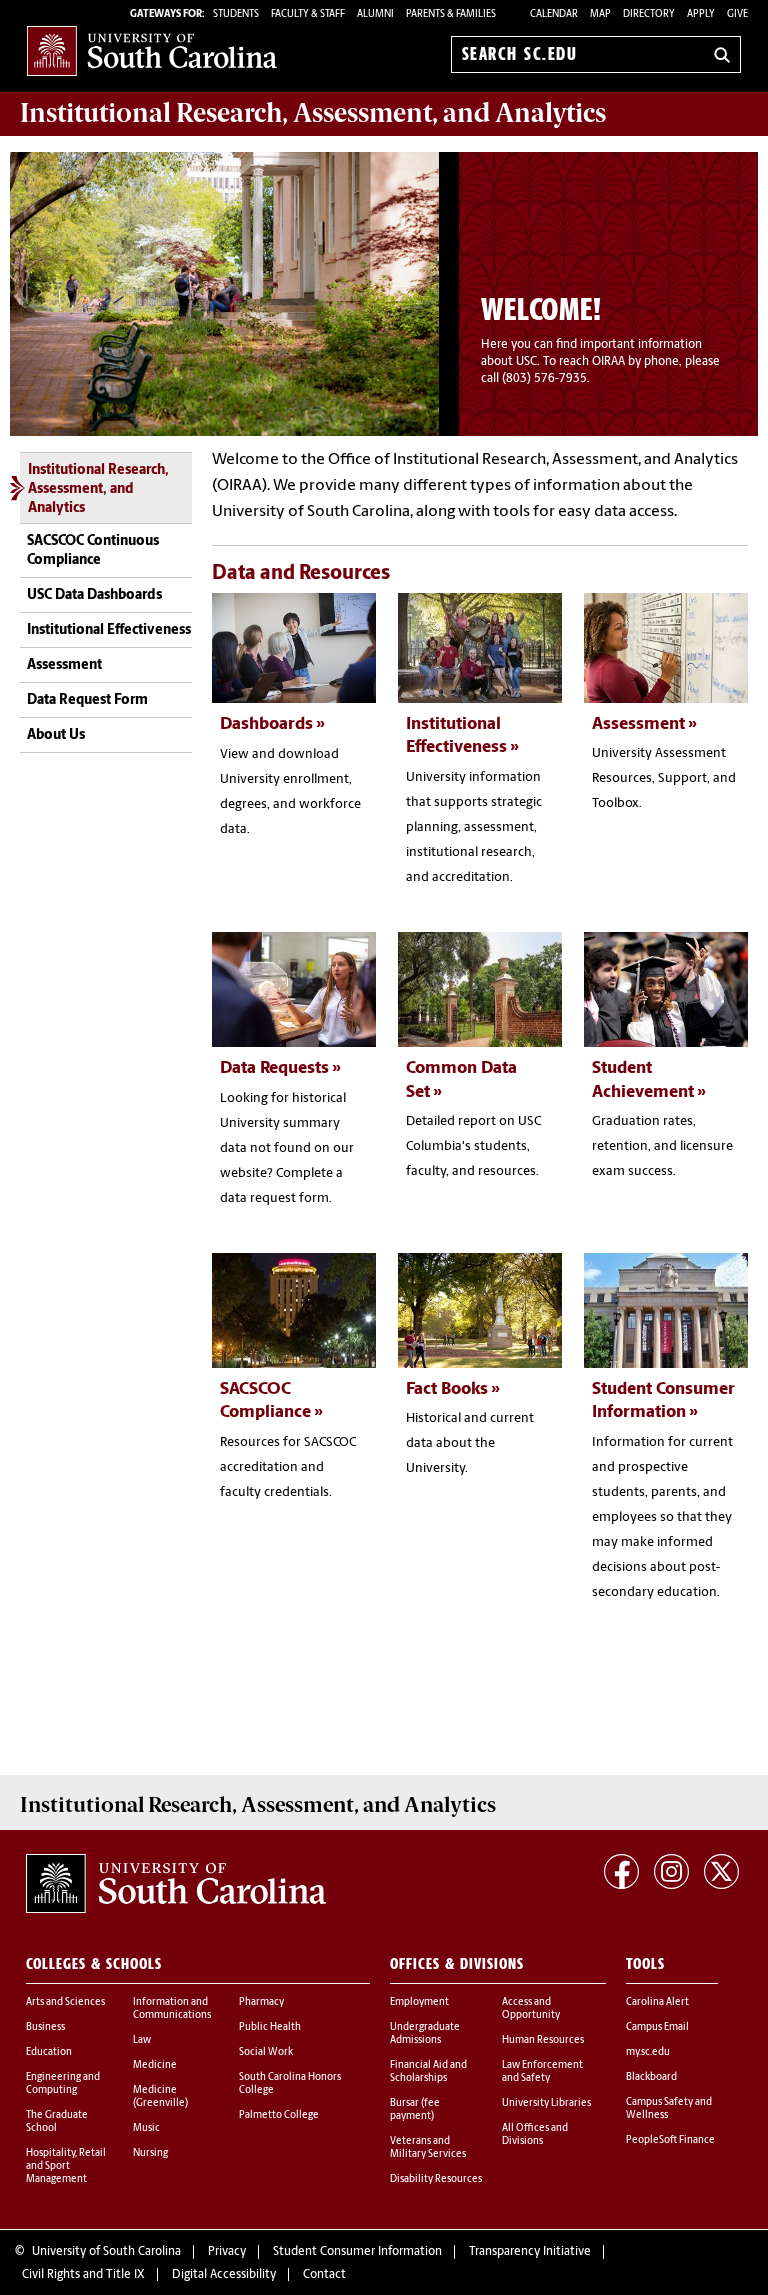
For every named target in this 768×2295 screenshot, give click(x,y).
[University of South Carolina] (176, 1884)
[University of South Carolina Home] (152, 50)
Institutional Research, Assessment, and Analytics (98, 490)
